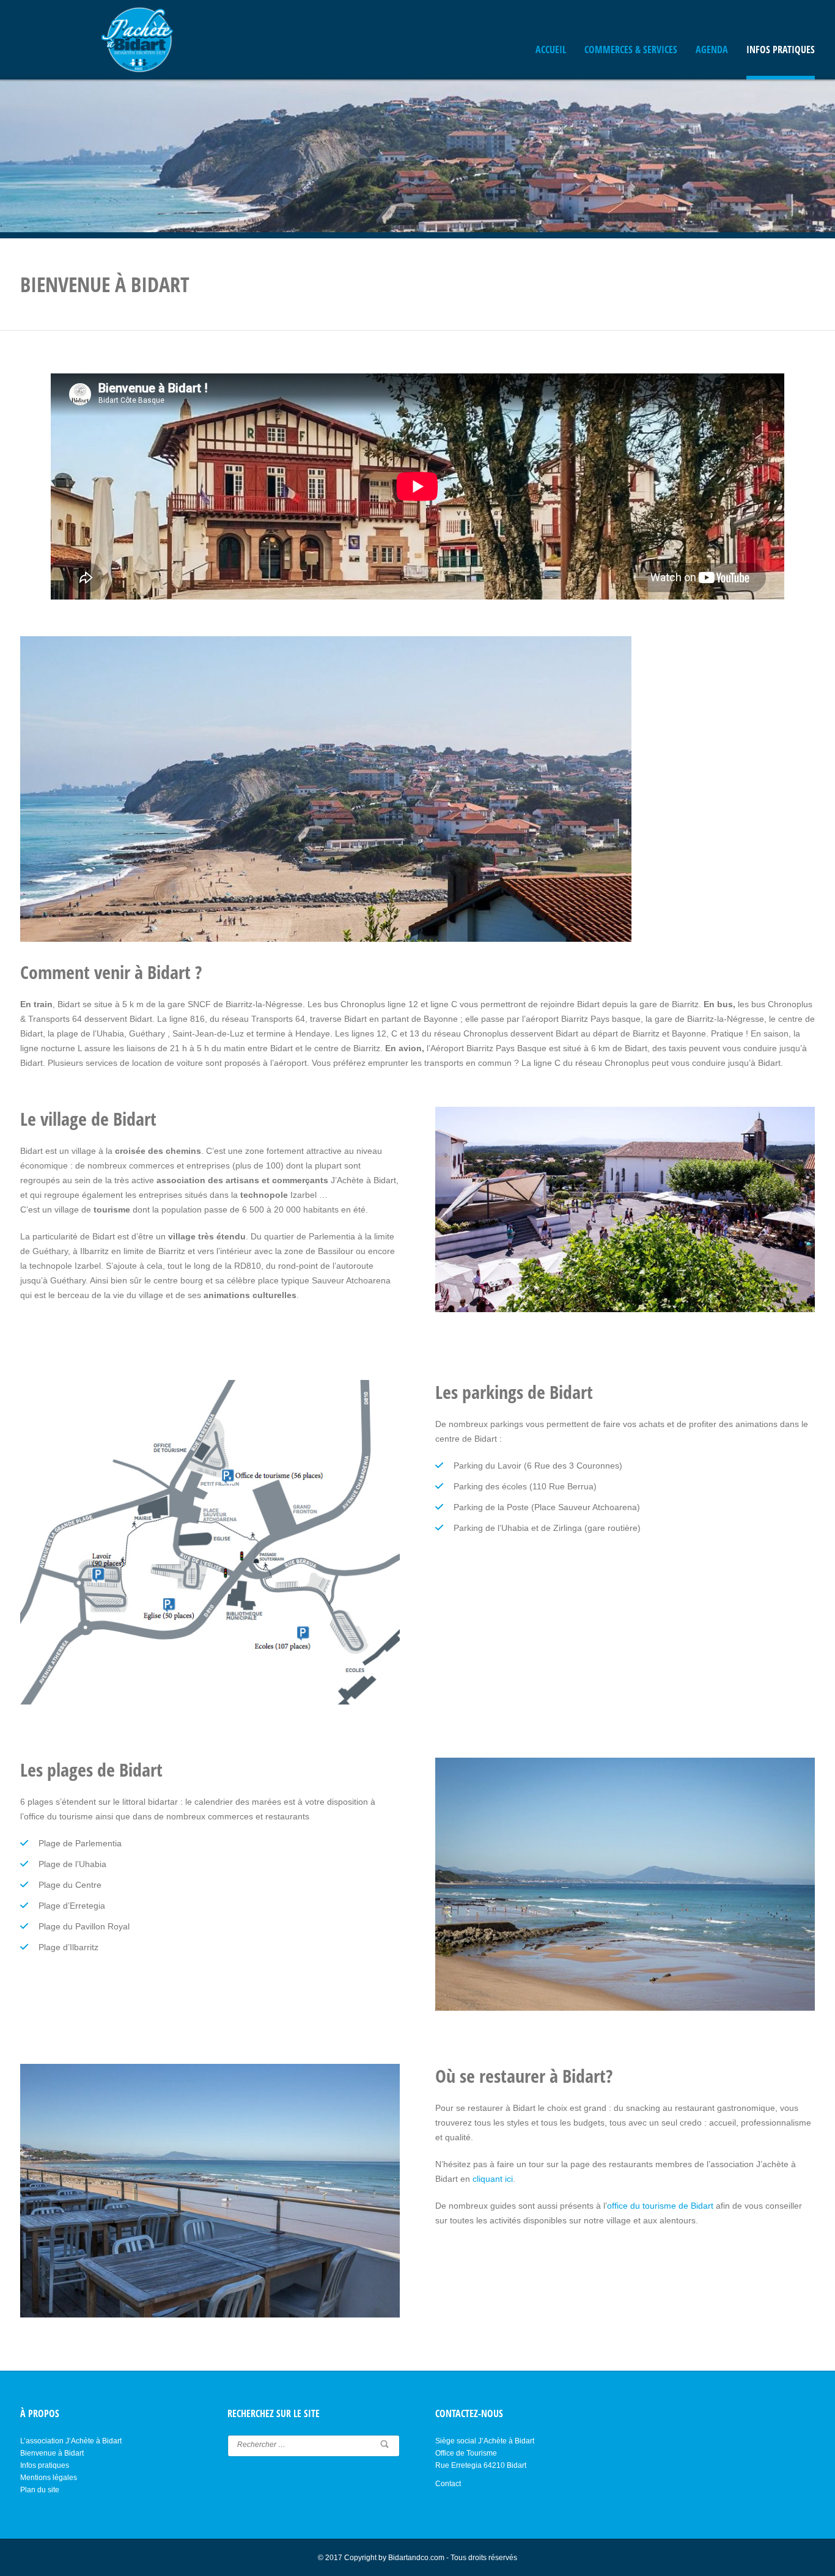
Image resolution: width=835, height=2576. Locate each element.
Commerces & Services (631, 50)
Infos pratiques (781, 50)
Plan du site (40, 2490)
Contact (448, 2484)
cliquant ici (493, 2179)
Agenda (712, 50)
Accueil (551, 50)
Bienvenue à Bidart (52, 2453)
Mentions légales (49, 2478)
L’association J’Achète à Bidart (71, 2441)
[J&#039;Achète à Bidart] (139, 40)
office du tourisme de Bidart (660, 2206)
